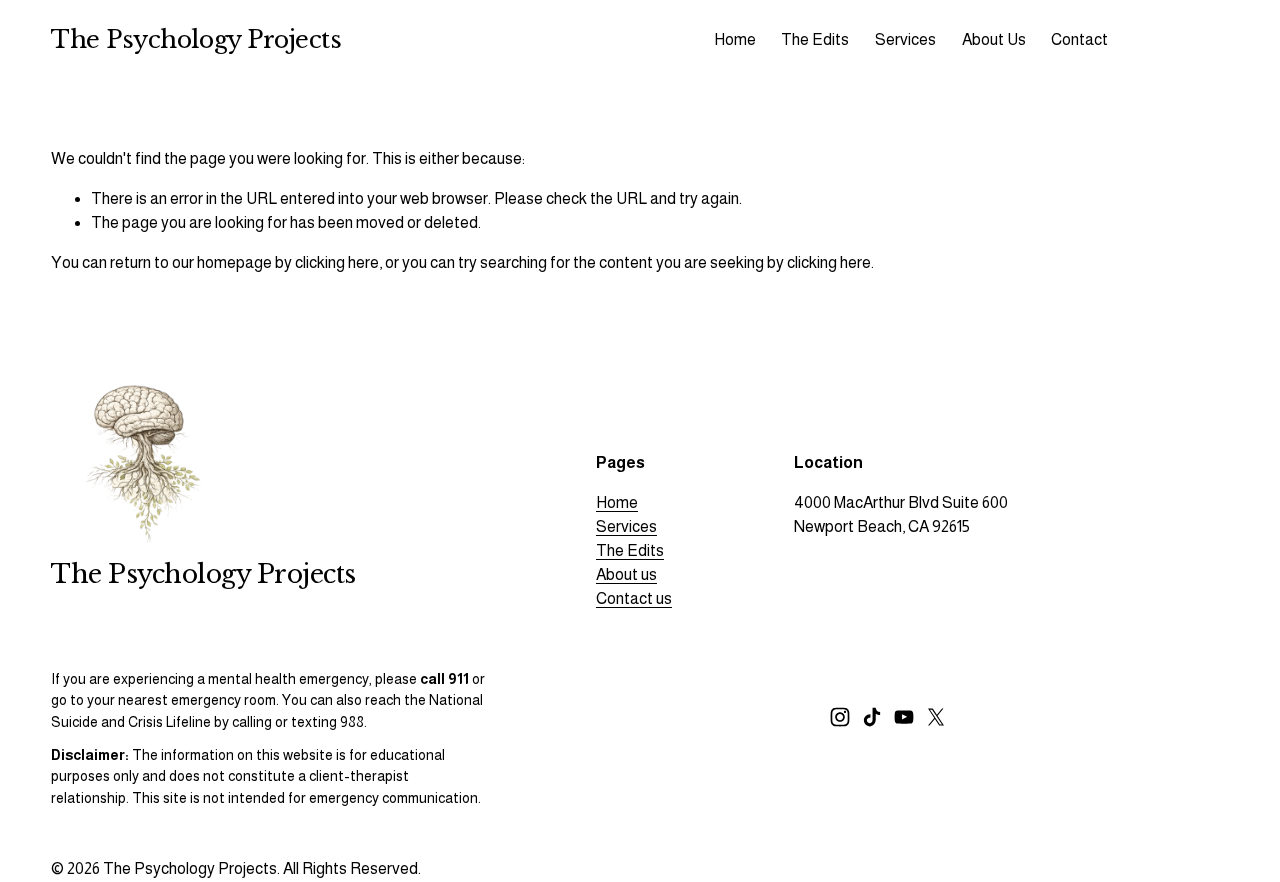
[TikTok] (872, 717)
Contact (1079, 39)
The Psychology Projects (196, 39)
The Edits (630, 550)
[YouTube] (904, 717)
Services (626, 526)
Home (735, 39)
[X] (936, 717)
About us (626, 574)
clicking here (337, 262)
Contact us (634, 598)
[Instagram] (840, 717)
